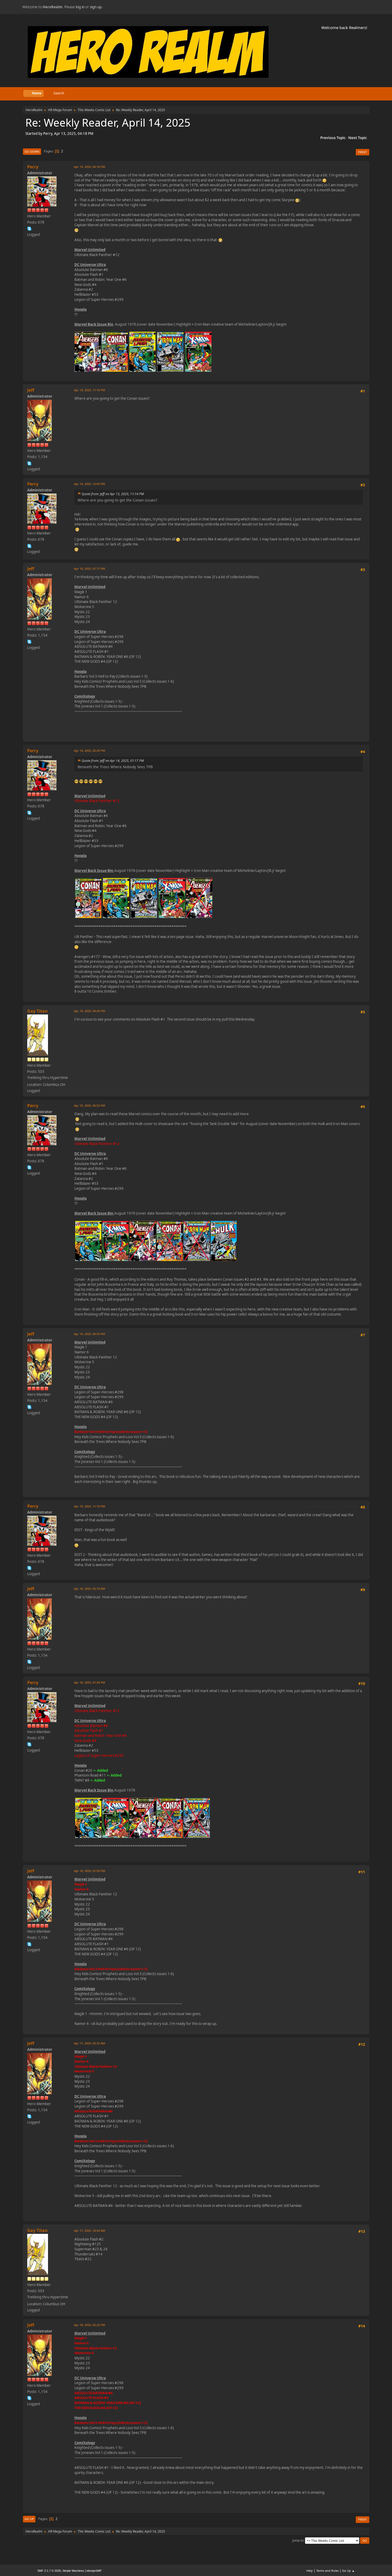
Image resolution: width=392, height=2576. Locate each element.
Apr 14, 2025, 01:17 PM (89, 569)
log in (80, 7)
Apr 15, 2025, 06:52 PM (89, 1105)
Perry (33, 167)
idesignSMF (94, 2571)
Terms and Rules (327, 2571)
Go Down (32, 151)
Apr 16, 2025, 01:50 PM (89, 1871)
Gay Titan (37, 1011)
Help (310, 2571)
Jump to (298, 2540)
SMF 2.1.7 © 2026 (49, 2571)
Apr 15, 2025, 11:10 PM (89, 1506)
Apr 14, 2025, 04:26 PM (89, 1011)
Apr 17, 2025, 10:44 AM (89, 2231)
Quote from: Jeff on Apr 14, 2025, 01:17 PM (113, 761)
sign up (96, 7)
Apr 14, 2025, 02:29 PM (89, 751)
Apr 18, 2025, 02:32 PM (89, 2325)
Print (363, 152)
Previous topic (333, 138)
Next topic (358, 138)
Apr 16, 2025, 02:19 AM (89, 1589)
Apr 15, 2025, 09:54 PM (89, 1334)
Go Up (29, 2519)
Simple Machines (73, 2571)
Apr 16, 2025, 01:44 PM (89, 1682)
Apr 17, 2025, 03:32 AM (89, 2043)
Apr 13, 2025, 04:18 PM (89, 167)
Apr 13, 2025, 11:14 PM (89, 390)
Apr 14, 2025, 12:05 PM (89, 484)
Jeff (31, 390)
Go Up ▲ (348, 2571)
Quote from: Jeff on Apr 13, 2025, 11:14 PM (113, 494)
